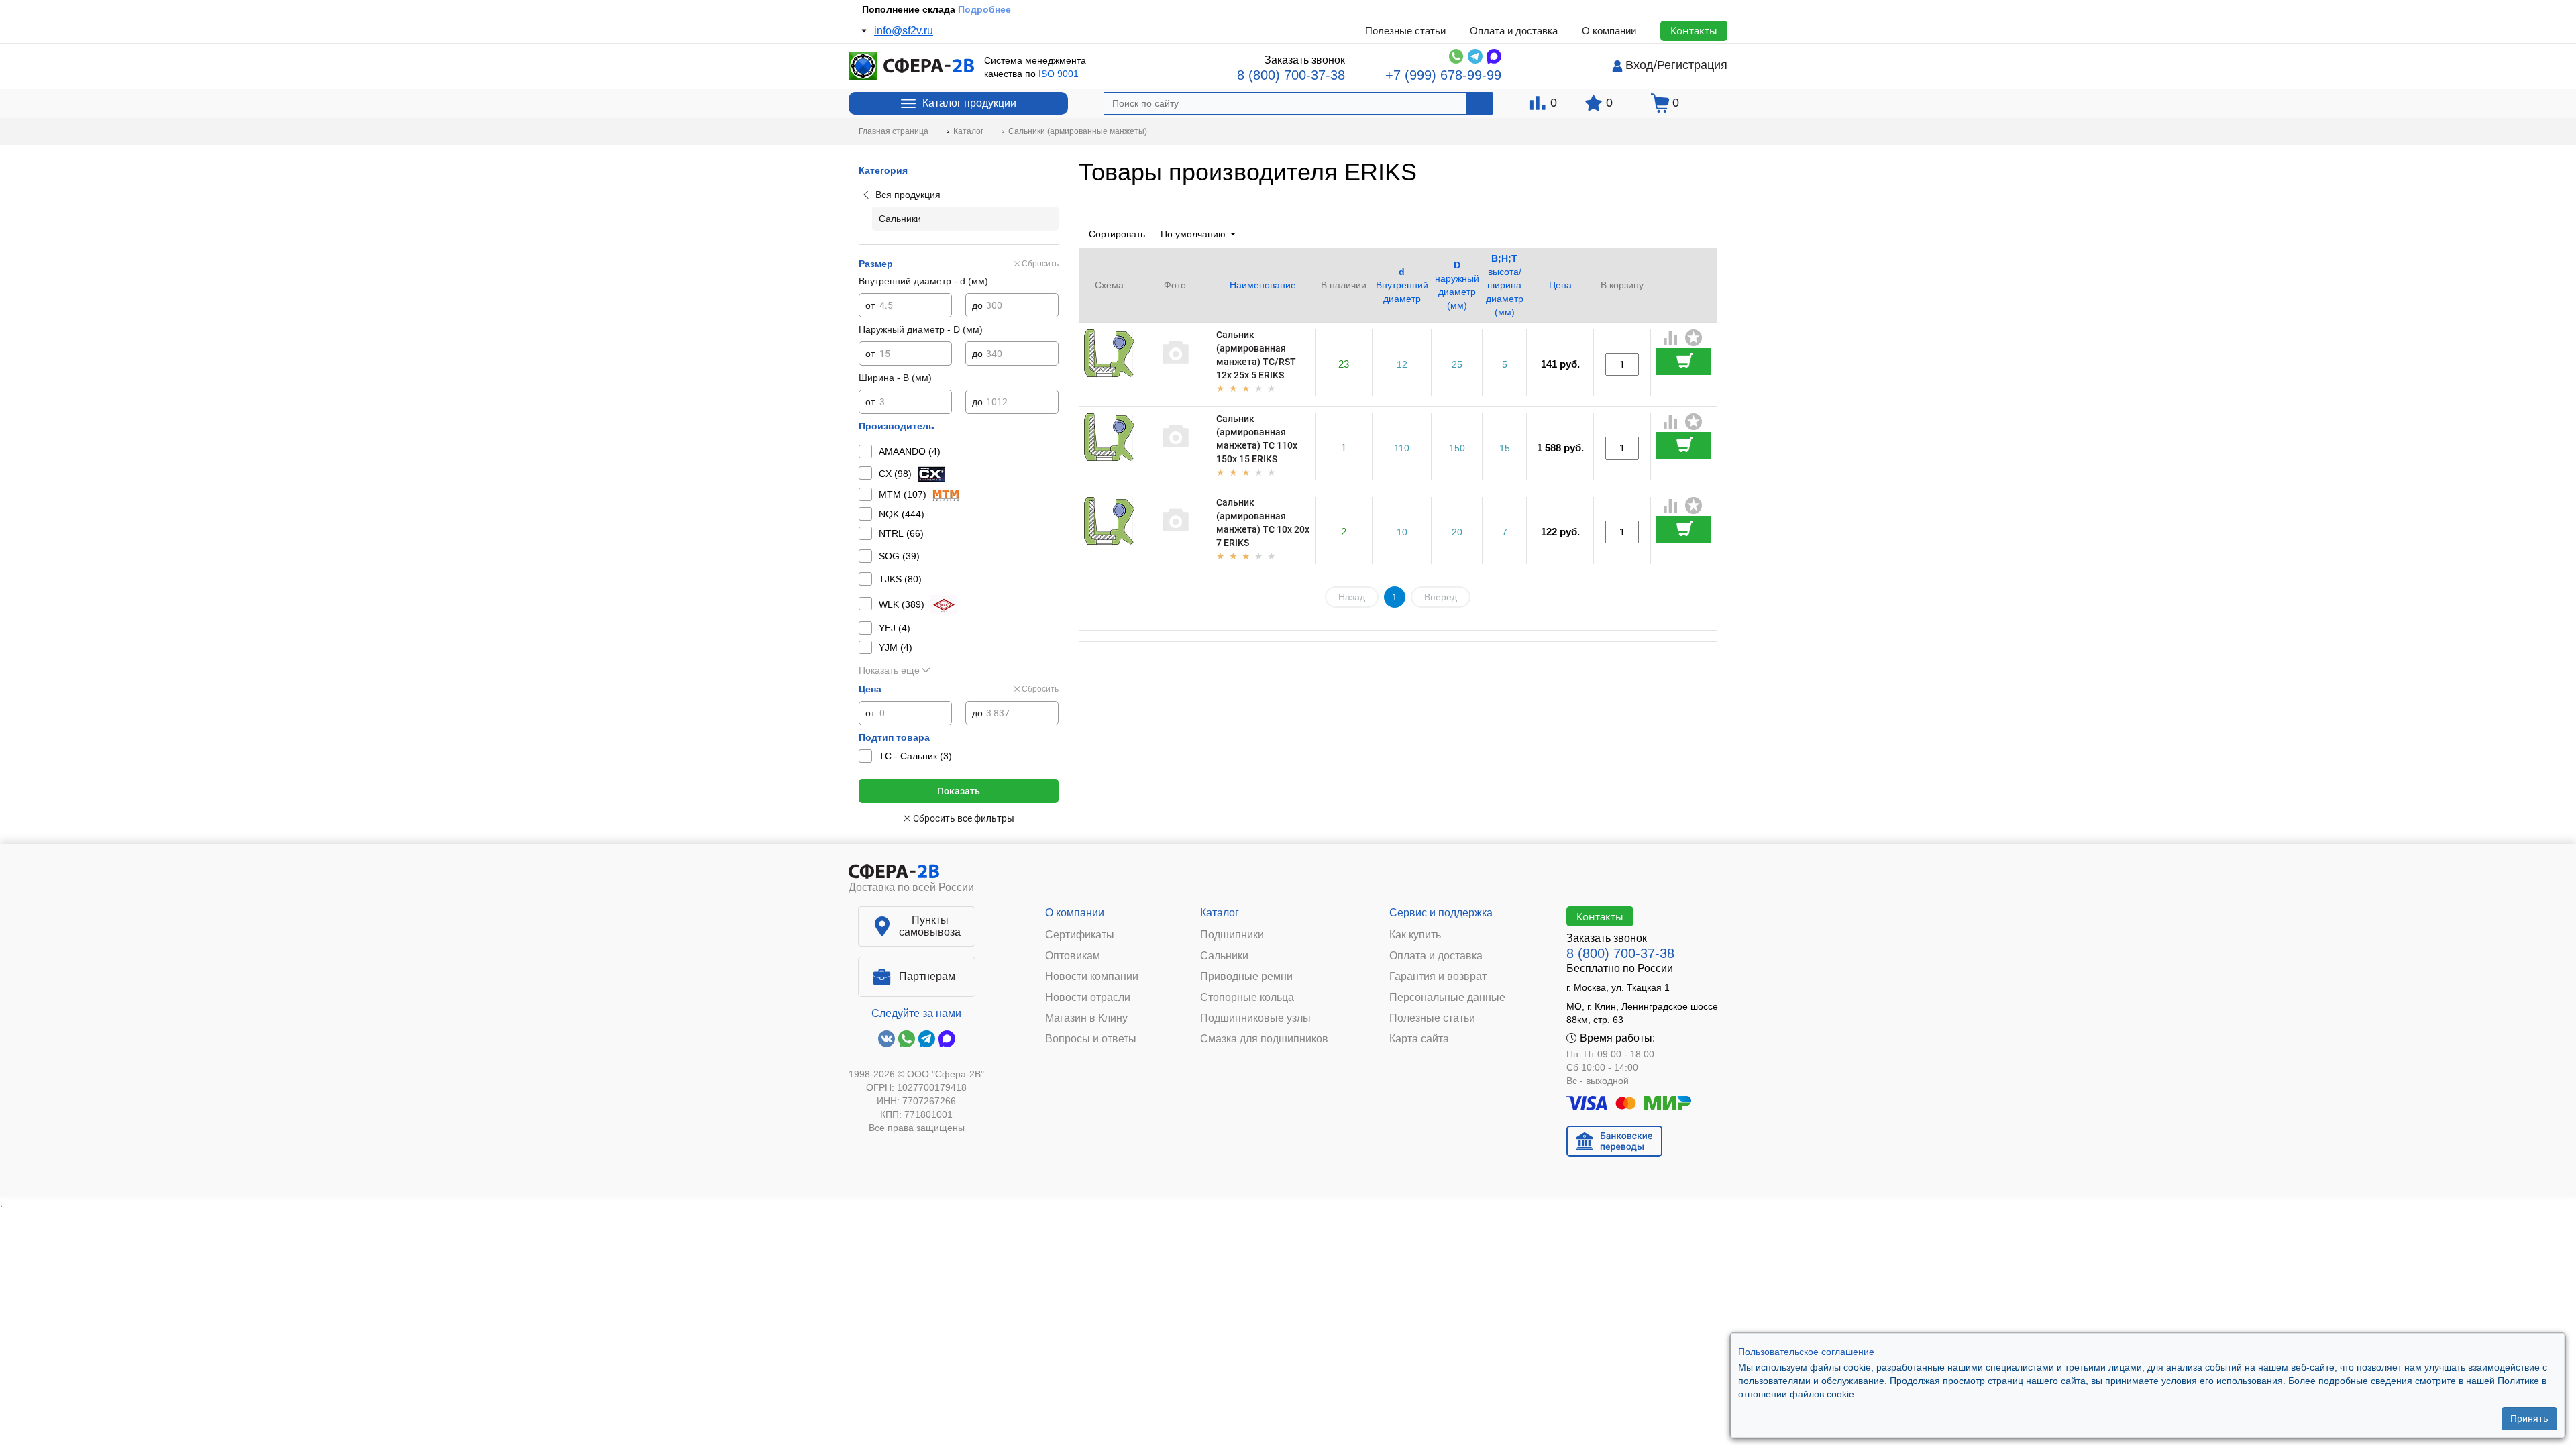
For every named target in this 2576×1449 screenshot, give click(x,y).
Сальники (1224, 956)
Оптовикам (1073, 956)
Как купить (1415, 935)
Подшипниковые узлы (1255, 1018)
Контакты (1694, 30)
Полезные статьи (1405, 31)
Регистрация (1692, 65)
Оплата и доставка (1514, 31)
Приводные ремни (1246, 977)
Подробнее (977, 9)
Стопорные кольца (1247, 998)
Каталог (1220, 913)
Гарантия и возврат (1438, 977)
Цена (1560, 285)
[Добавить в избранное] (1694, 338)
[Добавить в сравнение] (1671, 339)
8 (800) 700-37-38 (1291, 75)
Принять (2529, 1419)
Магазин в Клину (1086, 1018)
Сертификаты (1080, 935)
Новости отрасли (1088, 998)
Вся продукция (908, 195)
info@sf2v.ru (904, 31)
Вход (1640, 65)
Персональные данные (1447, 998)
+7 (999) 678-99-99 (1443, 75)
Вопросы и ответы (1091, 1039)
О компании (1609, 31)
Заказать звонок (1305, 60)
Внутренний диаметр (1402, 285)
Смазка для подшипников (1264, 1039)
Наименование (1263, 285)
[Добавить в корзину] (1684, 362)
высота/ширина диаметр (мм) (1505, 285)
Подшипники (1232, 935)
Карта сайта (1419, 1039)
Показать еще (889, 670)
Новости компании (1092, 977)
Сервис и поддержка (1441, 913)
